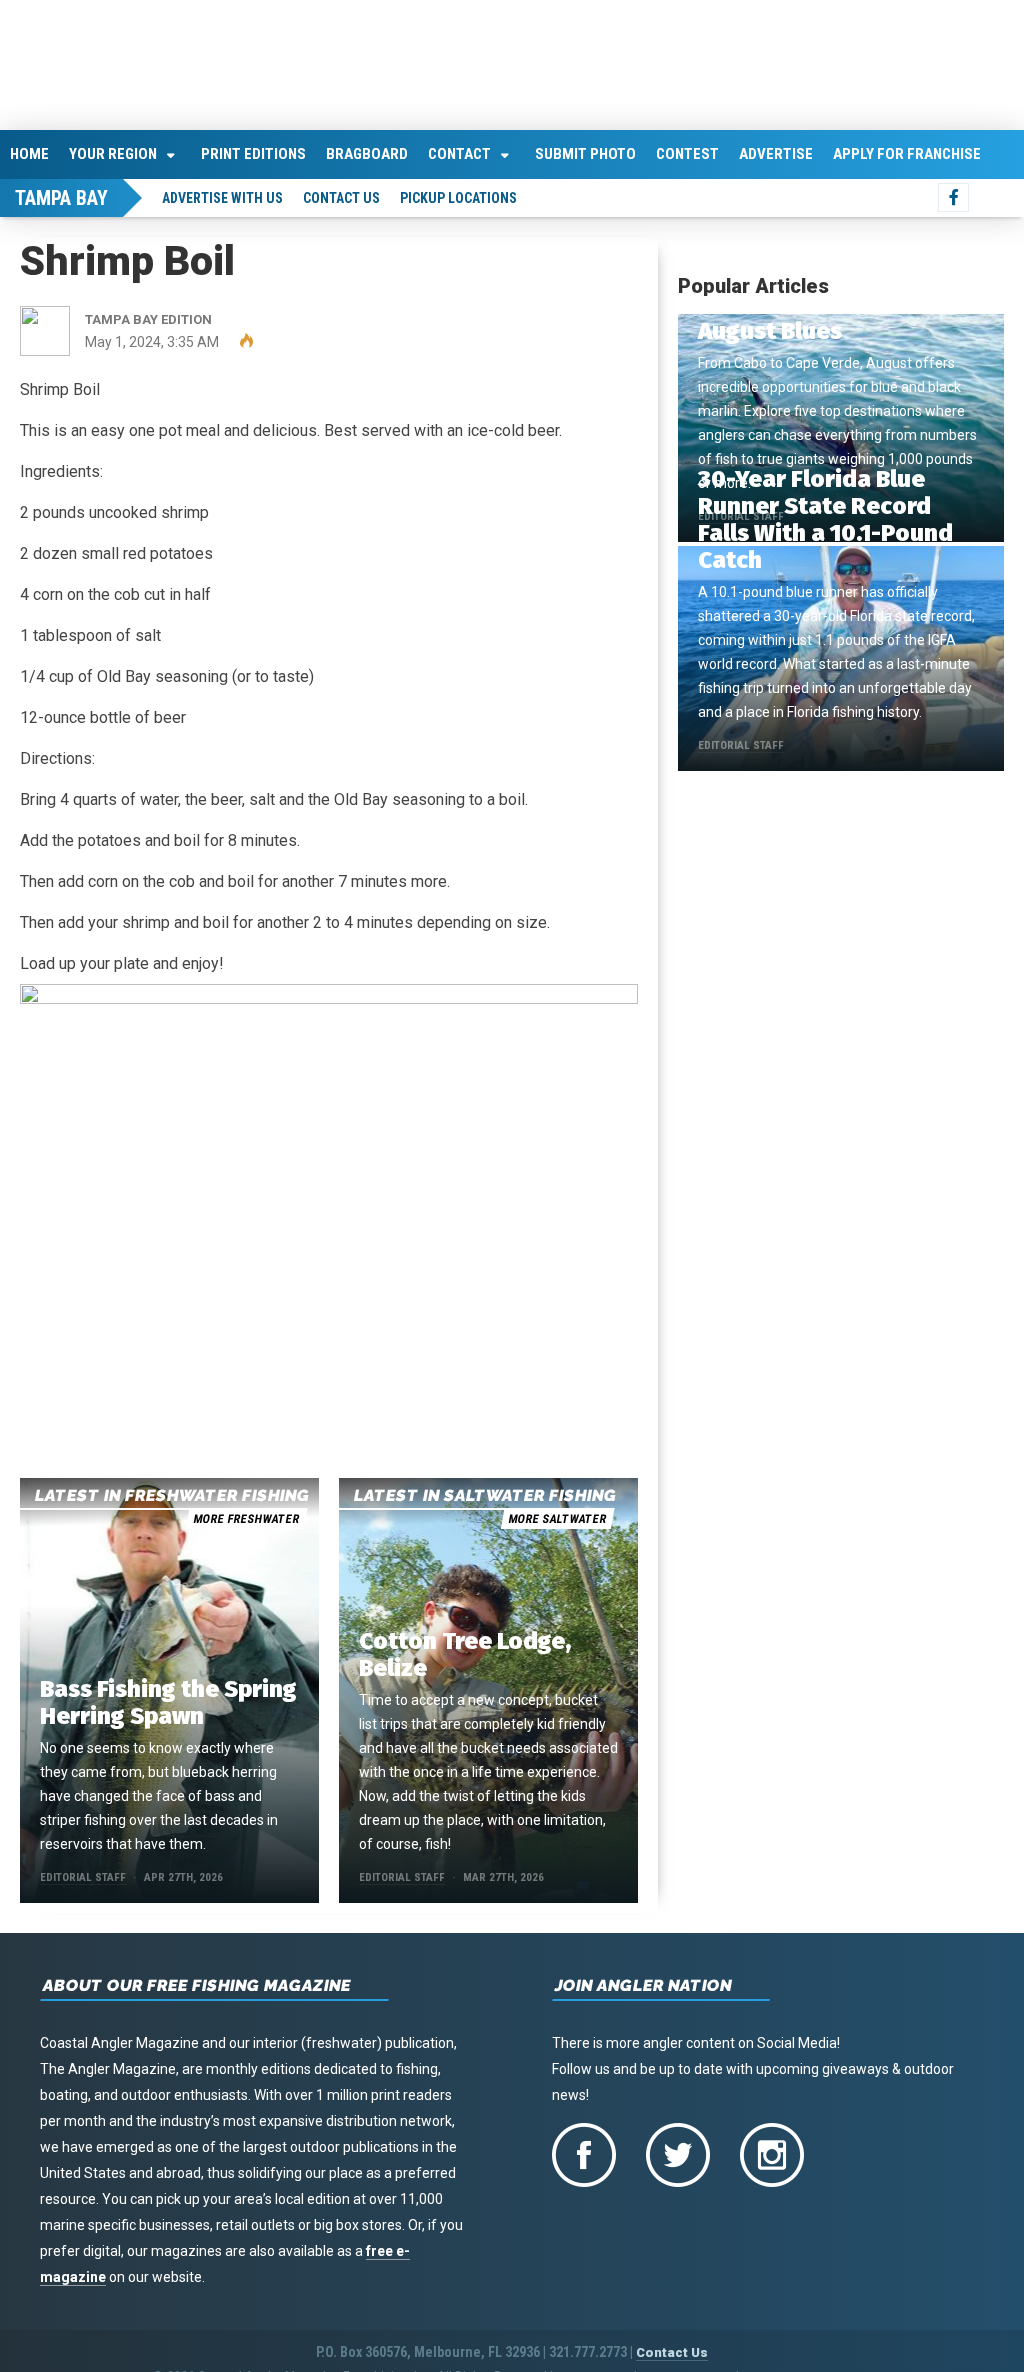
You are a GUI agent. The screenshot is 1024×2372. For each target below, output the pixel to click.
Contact (459, 150)
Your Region (113, 150)
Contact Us (341, 194)
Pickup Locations (458, 194)
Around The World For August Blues (819, 313)
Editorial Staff (83, 1873)
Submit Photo (585, 150)
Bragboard (367, 150)
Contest (687, 150)
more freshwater (246, 1515)
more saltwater (557, 1515)
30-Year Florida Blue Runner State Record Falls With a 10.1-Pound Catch (825, 515)
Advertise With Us (222, 194)
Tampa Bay (61, 194)
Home (29, 150)
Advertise (776, 150)
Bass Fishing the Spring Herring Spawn (168, 1698)
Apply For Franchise (907, 150)
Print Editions (253, 150)
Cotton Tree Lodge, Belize (465, 1650)
